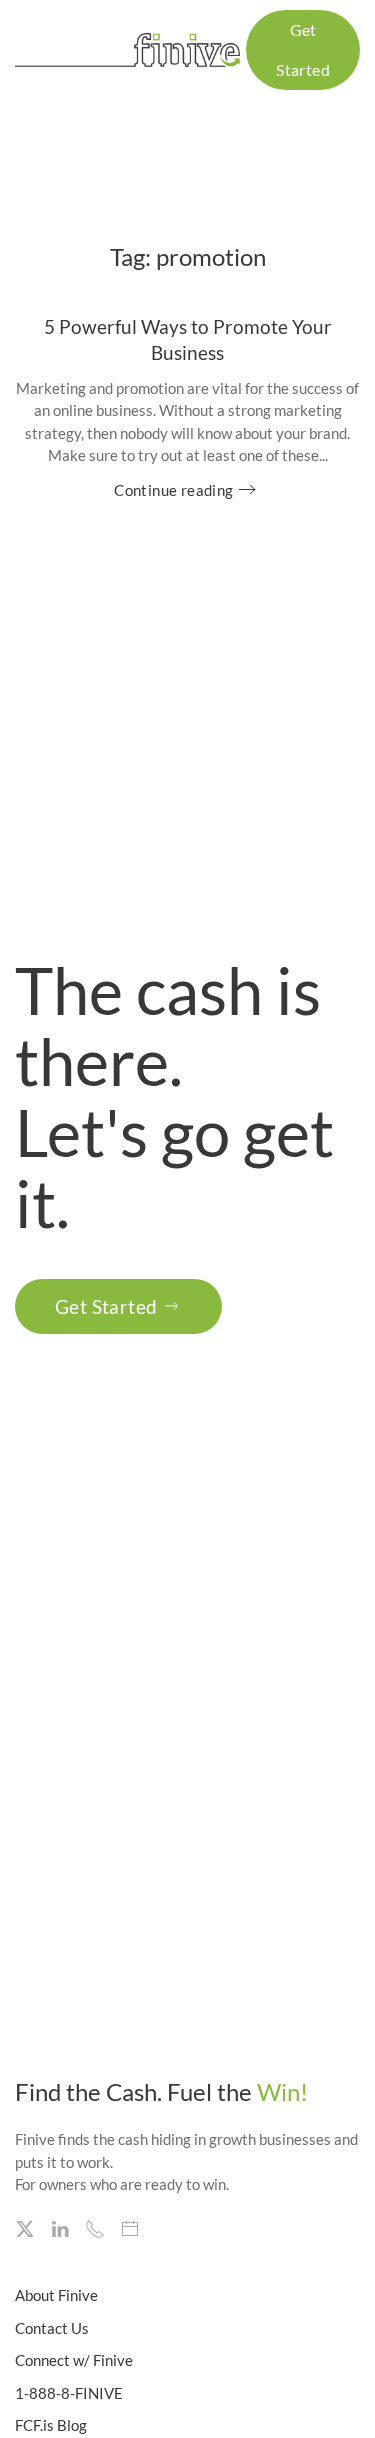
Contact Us (52, 2328)
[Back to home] (130, 50)
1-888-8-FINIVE (69, 2393)
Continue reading (173, 490)
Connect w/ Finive (74, 2360)
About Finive (56, 2295)
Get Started (106, 1306)
